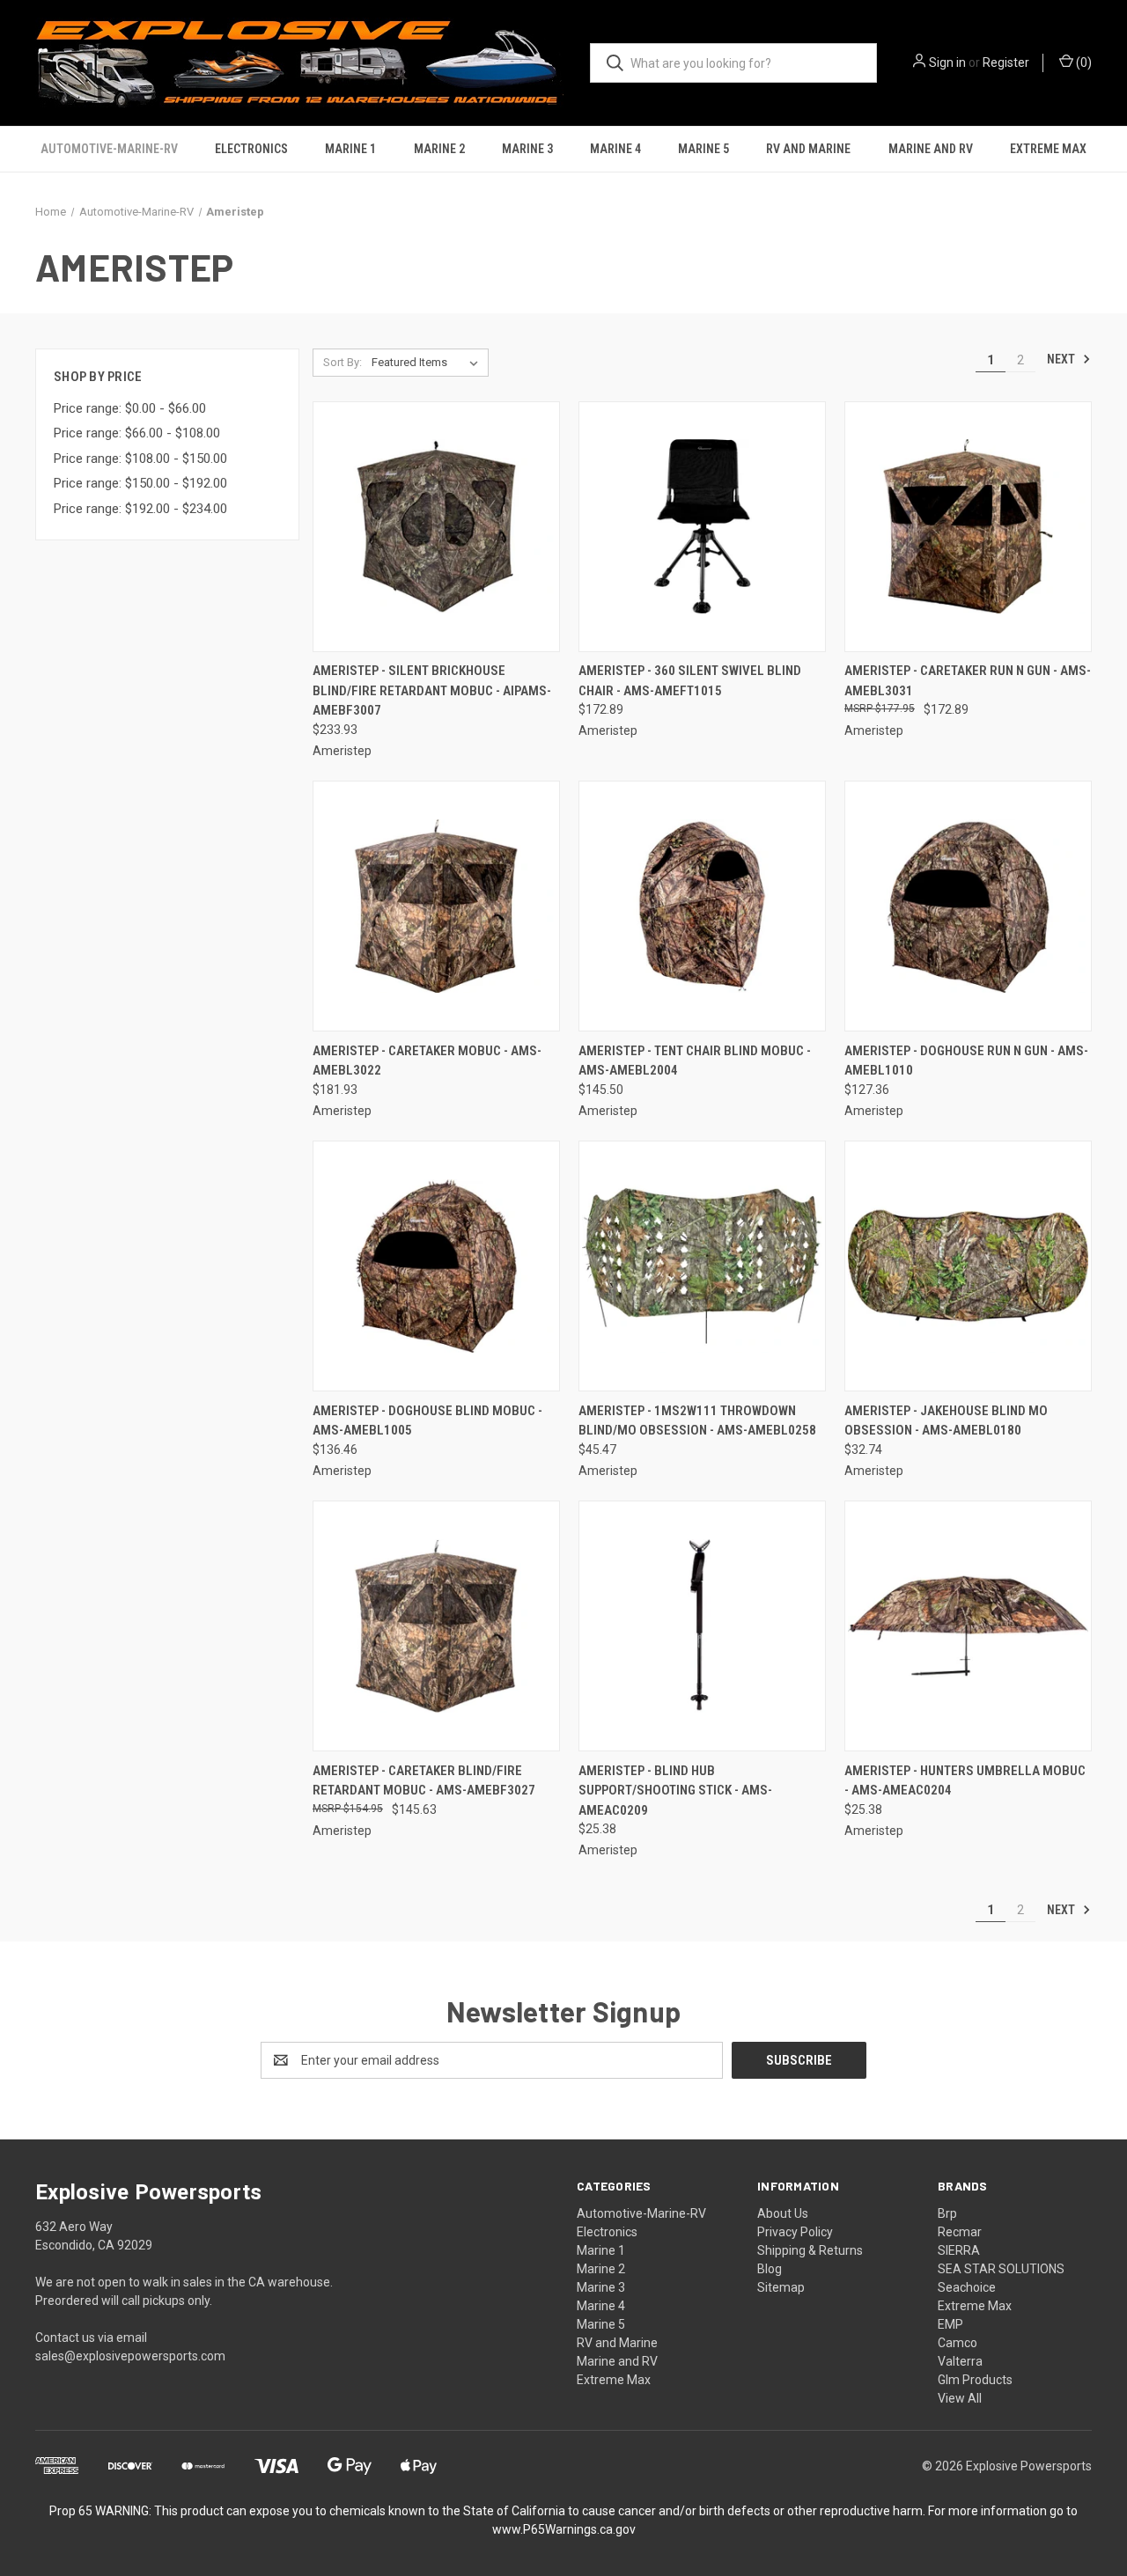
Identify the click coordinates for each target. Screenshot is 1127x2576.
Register (1006, 62)
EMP (950, 2324)
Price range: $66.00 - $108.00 (137, 433)
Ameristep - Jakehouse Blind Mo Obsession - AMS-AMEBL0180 (946, 1421)
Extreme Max (1048, 149)
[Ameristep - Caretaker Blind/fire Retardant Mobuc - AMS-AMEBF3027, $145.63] (436, 1626)
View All (960, 2398)
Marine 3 (527, 149)
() (1083, 62)
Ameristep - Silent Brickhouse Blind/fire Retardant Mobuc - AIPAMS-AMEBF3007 (432, 690)
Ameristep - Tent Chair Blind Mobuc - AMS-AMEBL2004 (695, 1061)
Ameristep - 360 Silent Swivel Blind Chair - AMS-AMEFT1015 (690, 681)
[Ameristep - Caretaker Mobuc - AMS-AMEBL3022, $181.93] (436, 906)
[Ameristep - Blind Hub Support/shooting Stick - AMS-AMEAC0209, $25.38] (702, 1626)
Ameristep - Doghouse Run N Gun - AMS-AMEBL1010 (966, 1061)
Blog (770, 2269)
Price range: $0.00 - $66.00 (130, 408)
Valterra (960, 2361)
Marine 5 (703, 149)
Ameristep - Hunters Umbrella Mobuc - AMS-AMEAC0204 (965, 1781)
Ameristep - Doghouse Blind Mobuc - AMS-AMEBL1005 (427, 1421)
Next (1062, 359)
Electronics (251, 149)
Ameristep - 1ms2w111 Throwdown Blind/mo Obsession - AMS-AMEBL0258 (697, 1421)
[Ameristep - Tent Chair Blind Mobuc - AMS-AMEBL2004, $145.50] (702, 906)
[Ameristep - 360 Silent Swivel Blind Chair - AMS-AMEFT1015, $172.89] (702, 527)
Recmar (960, 2232)
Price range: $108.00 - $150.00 (140, 459)
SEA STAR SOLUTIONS (1001, 2269)
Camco (958, 2343)
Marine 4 (615, 149)
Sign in (947, 62)
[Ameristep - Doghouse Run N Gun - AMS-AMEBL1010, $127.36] (968, 906)
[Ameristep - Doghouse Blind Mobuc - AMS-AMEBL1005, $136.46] (436, 1266)
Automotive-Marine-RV (109, 149)
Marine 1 (350, 149)
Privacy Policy (795, 2232)
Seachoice (967, 2287)
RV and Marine (808, 149)
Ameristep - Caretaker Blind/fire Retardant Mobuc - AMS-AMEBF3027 (424, 1781)
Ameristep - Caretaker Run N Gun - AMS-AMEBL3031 (968, 681)
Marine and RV (931, 149)
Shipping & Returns (810, 2250)
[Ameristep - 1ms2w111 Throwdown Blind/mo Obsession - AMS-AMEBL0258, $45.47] (702, 1266)
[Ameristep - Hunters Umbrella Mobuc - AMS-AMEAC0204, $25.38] (968, 1626)
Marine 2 (439, 149)
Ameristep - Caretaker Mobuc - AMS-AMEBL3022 (427, 1061)
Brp (947, 2213)
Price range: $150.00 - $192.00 (140, 483)
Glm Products (975, 2380)
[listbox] (428, 363)
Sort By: (343, 362)
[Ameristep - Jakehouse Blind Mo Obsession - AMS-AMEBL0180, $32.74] (968, 1266)
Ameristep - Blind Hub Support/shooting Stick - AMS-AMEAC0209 (675, 1791)
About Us (783, 2213)
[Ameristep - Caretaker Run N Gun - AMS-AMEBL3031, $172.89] (968, 527)
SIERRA (959, 2250)
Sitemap (781, 2287)
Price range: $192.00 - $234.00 (140, 509)
